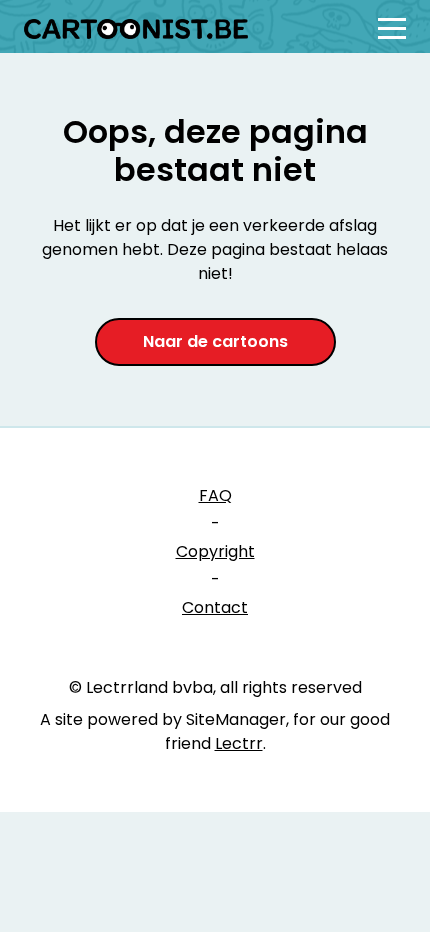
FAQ (215, 495)
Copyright (215, 551)
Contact (215, 607)
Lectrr (239, 743)
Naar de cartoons (215, 341)
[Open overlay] (392, 28)
